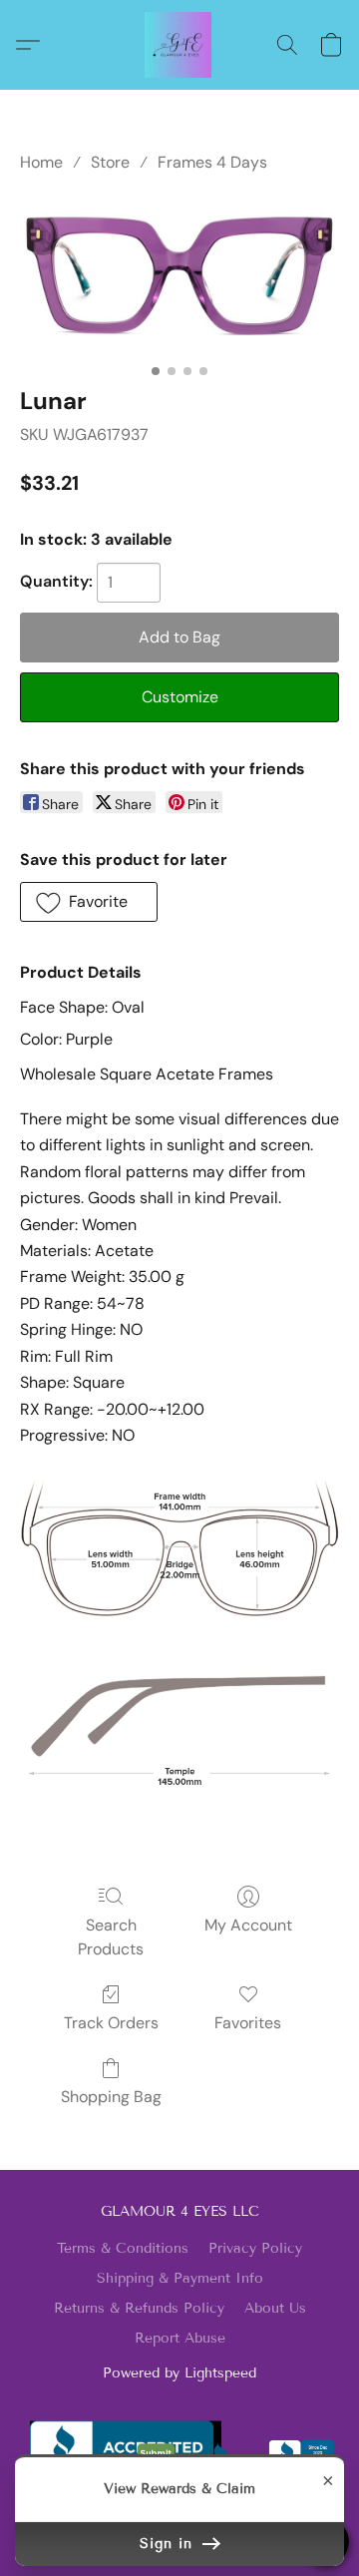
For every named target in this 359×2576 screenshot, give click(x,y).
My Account (248, 1925)
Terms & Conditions (123, 2248)
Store (110, 162)
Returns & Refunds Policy (139, 2308)
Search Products (111, 1937)
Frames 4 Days (212, 162)
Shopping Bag (111, 2097)
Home (41, 162)
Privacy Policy (255, 2248)
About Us (275, 2308)
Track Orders (111, 2023)
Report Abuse (180, 2338)
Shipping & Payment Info (180, 2278)
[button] (179, 45)
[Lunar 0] (179, 275)
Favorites (248, 2023)
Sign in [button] (169, 2544)
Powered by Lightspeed (179, 2373)
